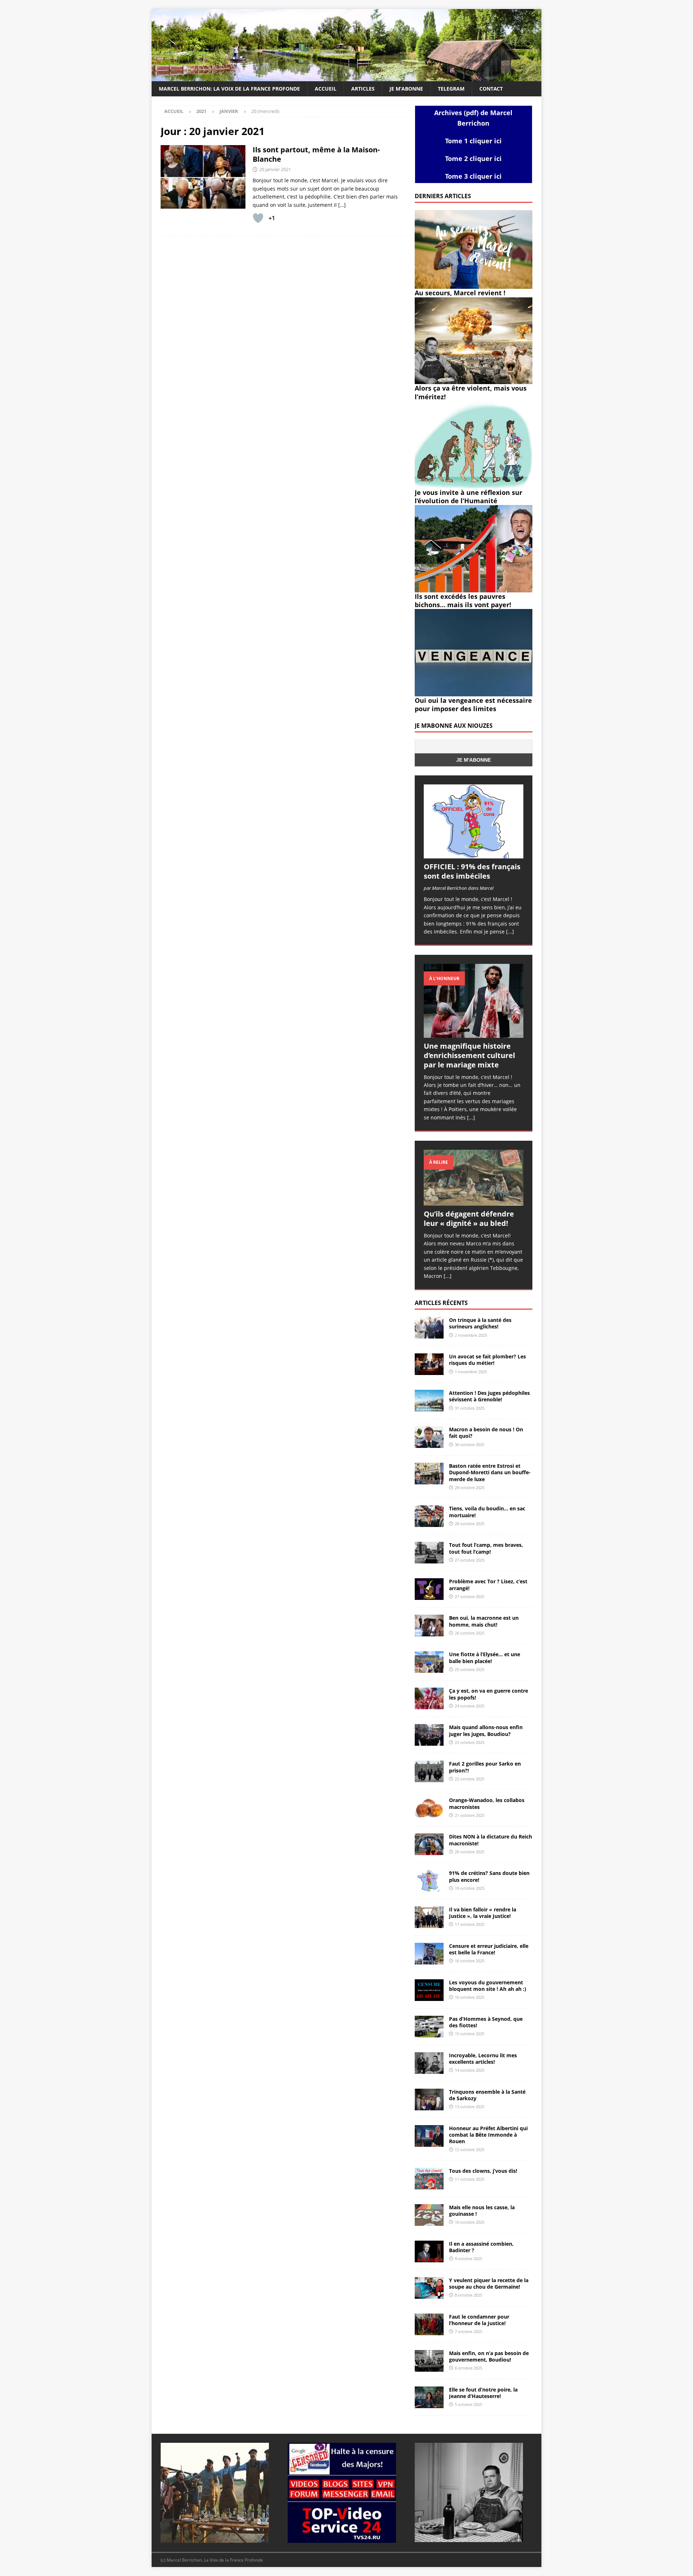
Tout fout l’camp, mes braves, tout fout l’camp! (486, 1548)
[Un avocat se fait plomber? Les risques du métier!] (429, 1364)
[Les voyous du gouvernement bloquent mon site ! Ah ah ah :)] (429, 1990)
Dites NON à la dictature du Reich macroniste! (491, 1840)
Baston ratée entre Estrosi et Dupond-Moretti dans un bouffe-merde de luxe (490, 1472)
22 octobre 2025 (470, 1779)
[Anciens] (203, 177)
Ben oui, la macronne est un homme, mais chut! (484, 1621)
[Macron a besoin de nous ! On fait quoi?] (429, 1437)
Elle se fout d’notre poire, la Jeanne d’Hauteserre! (483, 2393)
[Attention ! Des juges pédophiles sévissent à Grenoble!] (429, 1401)
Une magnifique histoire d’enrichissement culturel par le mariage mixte (469, 1055)
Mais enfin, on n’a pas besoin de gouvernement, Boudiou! (489, 2356)
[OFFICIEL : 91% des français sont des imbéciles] (474, 821)
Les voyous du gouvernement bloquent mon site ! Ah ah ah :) (488, 1986)
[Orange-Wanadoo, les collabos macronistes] (429, 1808)
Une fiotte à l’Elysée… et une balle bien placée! (485, 1657)
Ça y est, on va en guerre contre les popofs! (489, 1694)
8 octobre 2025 (468, 2295)
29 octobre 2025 (470, 1487)
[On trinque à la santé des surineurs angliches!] (429, 1328)
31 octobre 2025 (470, 1408)
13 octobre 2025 (470, 2107)
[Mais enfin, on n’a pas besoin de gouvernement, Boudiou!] (429, 2361)
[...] (510, 932)
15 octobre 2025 (470, 2034)
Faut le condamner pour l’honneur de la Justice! (479, 2320)
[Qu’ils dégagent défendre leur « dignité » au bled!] (474, 1178)
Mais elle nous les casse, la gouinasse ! (482, 2211)
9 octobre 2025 (468, 2259)
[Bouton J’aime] (258, 218)
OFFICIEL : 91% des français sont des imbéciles (472, 871)
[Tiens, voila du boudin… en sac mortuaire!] (429, 1516)
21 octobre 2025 (470, 1815)
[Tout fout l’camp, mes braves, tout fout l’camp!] (429, 1553)
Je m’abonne (406, 89)
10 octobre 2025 (470, 2222)
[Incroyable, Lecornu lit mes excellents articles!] (429, 2063)
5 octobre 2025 (468, 2404)
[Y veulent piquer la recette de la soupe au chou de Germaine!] (429, 2288)
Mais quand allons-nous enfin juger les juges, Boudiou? (486, 1730)
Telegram (451, 89)
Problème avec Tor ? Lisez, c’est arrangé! (488, 1585)
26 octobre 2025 (470, 1633)
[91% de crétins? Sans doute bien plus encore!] (429, 1881)
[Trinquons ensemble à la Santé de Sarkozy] (429, 2099)
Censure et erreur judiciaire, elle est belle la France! (489, 1949)
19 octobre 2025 (470, 1888)
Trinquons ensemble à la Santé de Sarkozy (487, 2095)
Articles (363, 89)
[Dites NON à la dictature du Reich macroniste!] (429, 1844)
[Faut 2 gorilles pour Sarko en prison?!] (429, 1771)
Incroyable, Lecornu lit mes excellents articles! (483, 2059)
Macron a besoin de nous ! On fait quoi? (486, 1433)
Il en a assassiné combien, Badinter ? (481, 2247)
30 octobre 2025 (470, 1444)
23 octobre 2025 (470, 1742)
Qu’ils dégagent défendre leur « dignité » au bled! (469, 1219)
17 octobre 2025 (470, 1924)
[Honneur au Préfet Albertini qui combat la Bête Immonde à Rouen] (429, 2136)
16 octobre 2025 (470, 1961)
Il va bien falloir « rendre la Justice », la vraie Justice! (483, 1913)
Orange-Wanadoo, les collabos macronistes (487, 1803)
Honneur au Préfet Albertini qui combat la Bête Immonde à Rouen (488, 2135)
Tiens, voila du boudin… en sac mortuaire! (487, 1512)
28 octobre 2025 (470, 1524)
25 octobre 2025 (470, 1669)
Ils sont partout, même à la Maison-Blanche (316, 154)
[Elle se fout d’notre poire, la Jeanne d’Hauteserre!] (429, 2397)
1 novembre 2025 (471, 1372)
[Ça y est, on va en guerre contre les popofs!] (429, 1698)
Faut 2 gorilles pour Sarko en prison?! (485, 1767)
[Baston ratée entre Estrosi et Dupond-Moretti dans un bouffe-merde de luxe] (429, 1474)
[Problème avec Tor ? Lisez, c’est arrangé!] (429, 1589)
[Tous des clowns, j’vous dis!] (429, 2179)
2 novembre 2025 (471, 1335)
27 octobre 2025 (470, 1560)
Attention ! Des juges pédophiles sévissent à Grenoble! (489, 1396)
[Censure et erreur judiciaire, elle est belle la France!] (429, 1954)
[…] (342, 205)
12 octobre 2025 (470, 2149)
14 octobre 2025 (470, 2070)
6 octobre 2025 (468, 2368)
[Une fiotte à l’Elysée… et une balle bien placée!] (429, 1662)
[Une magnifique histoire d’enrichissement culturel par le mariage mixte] (474, 1001)
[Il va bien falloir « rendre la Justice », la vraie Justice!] (429, 1917)
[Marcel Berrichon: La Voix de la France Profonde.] (346, 77)
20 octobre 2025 (470, 1852)
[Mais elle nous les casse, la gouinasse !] (429, 2215)
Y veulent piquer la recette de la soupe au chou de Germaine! (489, 2283)
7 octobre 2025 (468, 2331)
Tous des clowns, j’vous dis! (483, 2171)
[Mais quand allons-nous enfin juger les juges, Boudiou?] (429, 1735)
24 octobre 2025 (470, 1706)
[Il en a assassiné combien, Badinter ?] (429, 2251)
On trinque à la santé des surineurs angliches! (480, 1323)
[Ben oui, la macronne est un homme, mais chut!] (429, 1626)
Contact (491, 89)
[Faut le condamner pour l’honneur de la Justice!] (429, 2324)
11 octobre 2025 (470, 2179)
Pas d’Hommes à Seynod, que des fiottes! (486, 2022)
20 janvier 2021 (275, 169)
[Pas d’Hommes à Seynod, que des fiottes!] (429, 2027)
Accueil (326, 89)
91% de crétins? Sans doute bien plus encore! (489, 1876)
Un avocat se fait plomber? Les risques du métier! (487, 1360)
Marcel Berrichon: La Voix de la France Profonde (229, 89)
